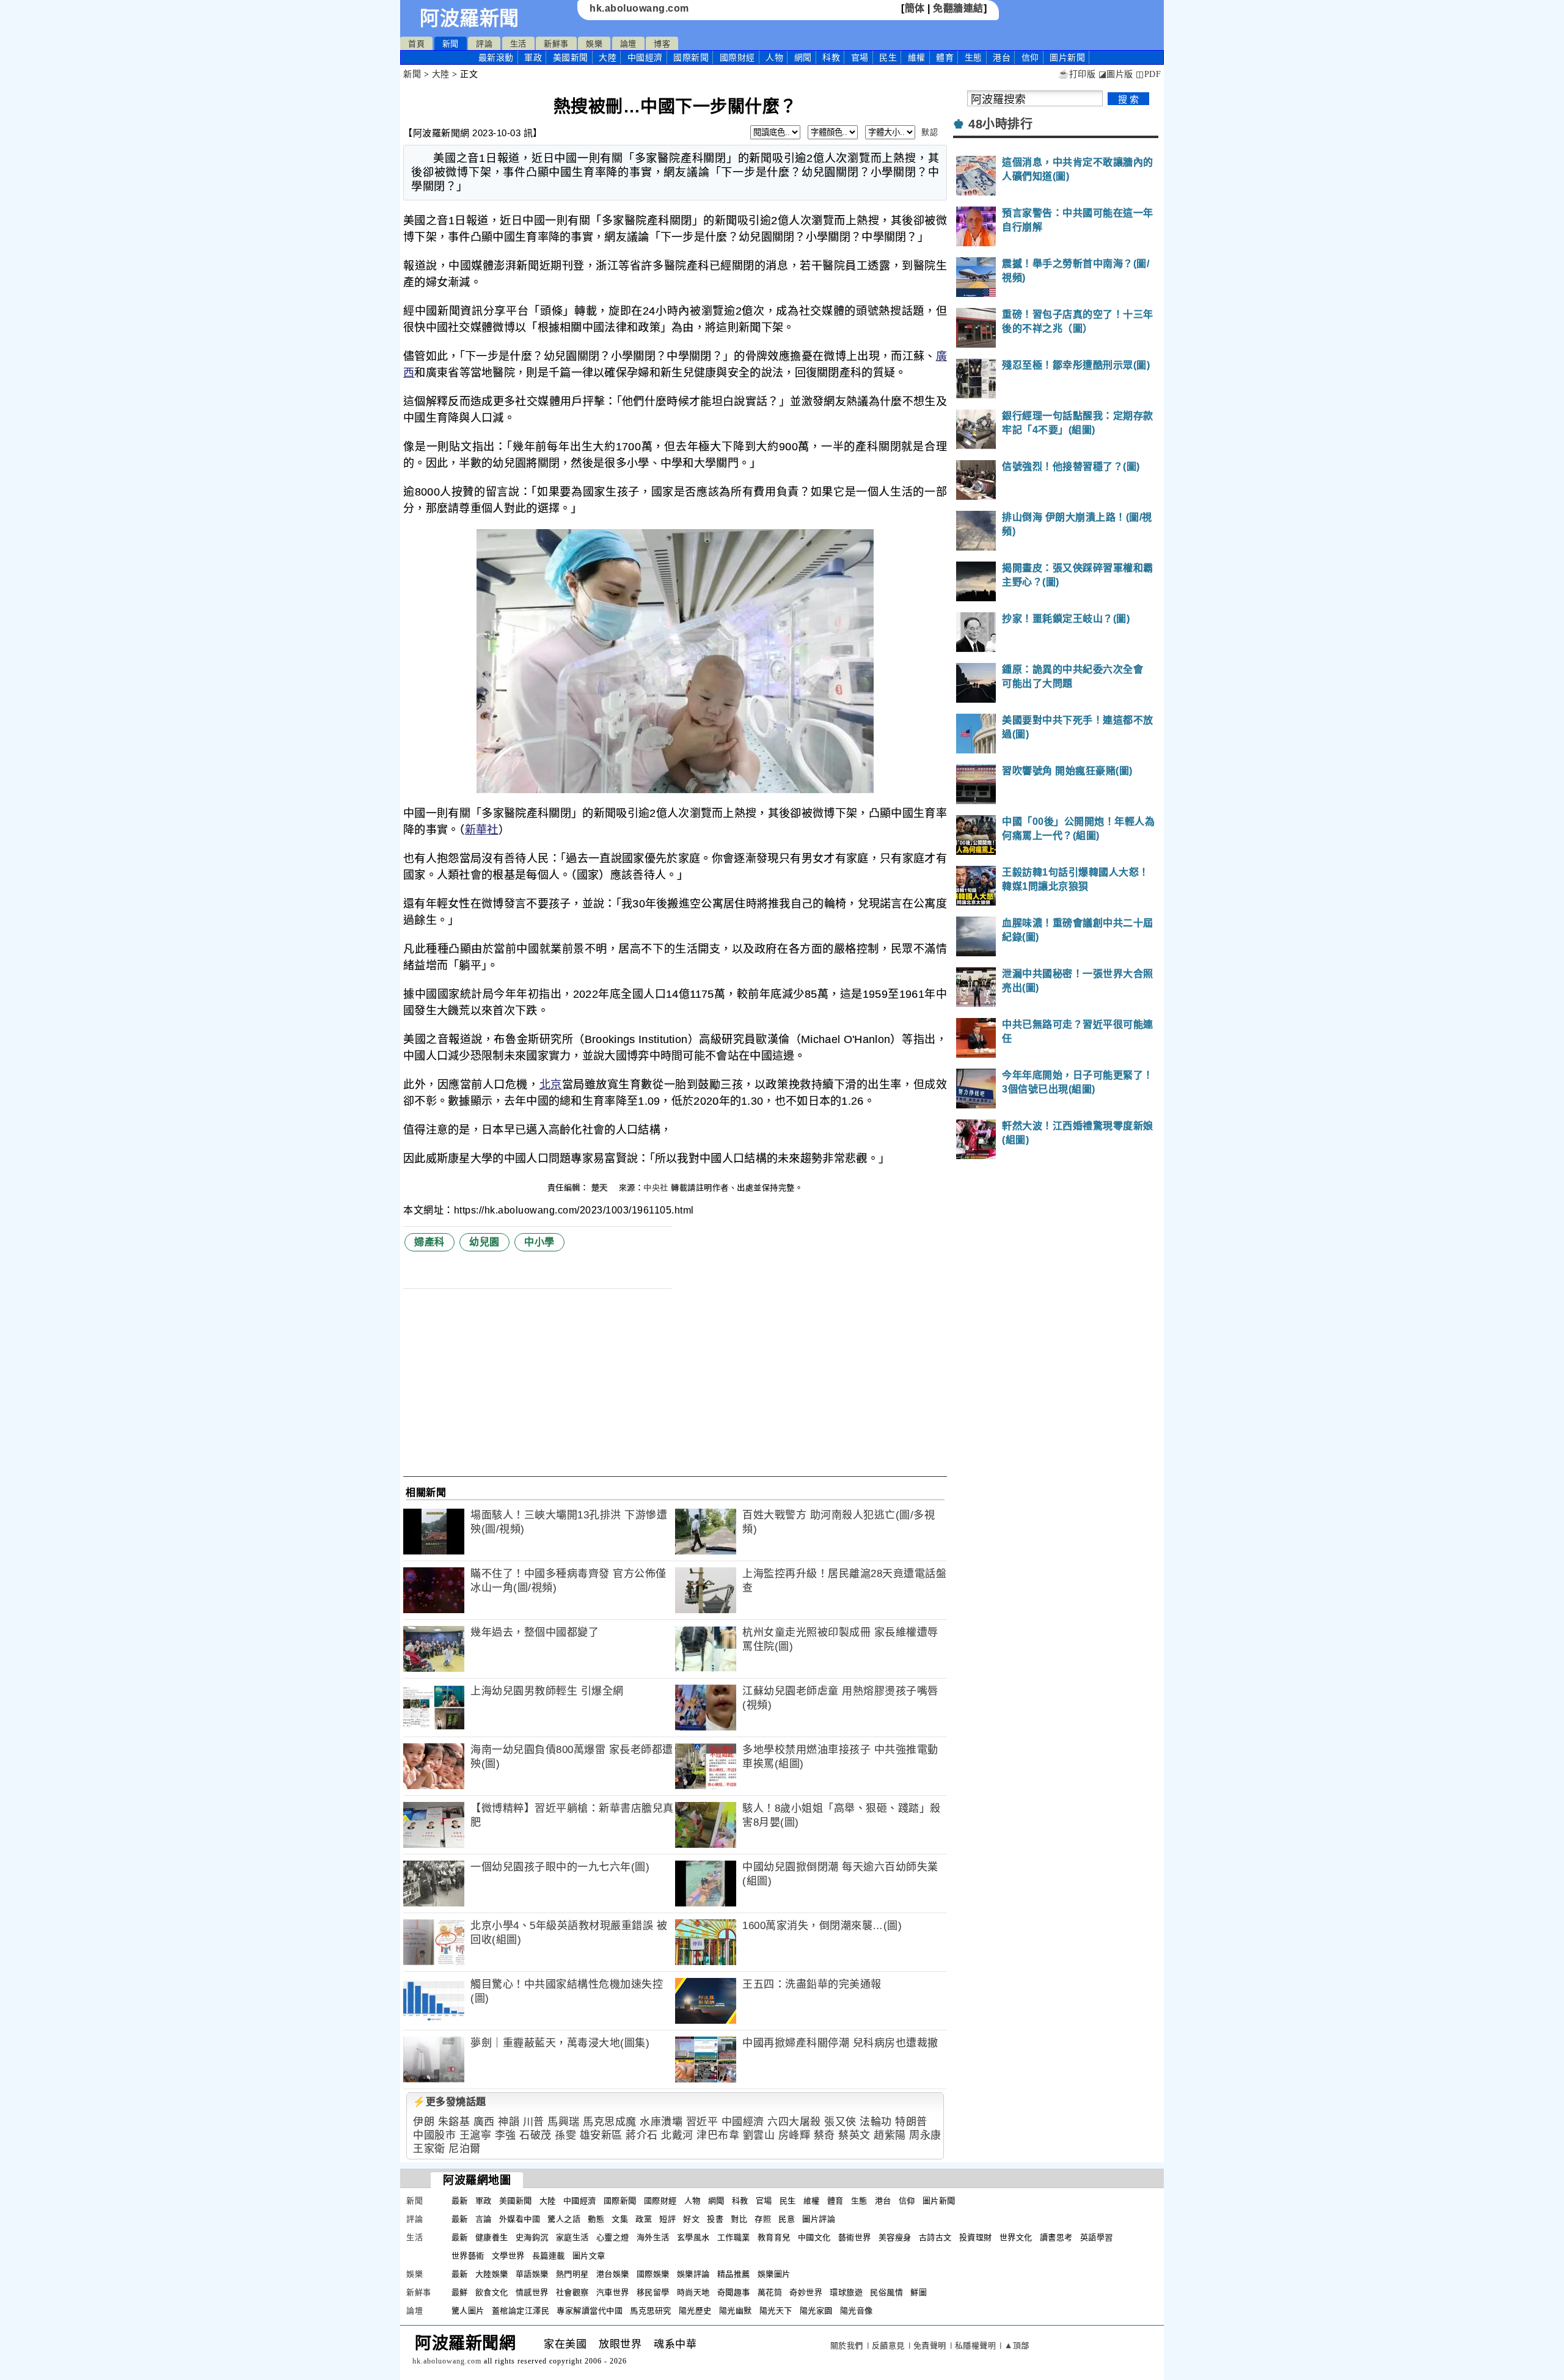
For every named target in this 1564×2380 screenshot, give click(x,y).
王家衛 (429, 2149)
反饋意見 (888, 2345)
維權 (917, 57)
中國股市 (434, 2135)
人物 (774, 57)
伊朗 (424, 2122)
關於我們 (847, 2345)
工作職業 (734, 2237)
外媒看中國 (520, 2219)
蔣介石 (642, 2135)
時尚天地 (693, 2292)
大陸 (608, 57)
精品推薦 (734, 2274)
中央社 (656, 1188)
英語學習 (1097, 2237)
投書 (715, 2219)
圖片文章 (589, 2256)
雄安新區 (601, 2135)
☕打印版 (1077, 74)
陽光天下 (776, 2311)
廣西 (484, 2122)
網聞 (803, 57)
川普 (534, 2122)
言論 (484, 2219)
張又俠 (840, 2122)
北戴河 (677, 2135)
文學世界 (508, 2256)
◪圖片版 (1116, 74)
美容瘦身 (895, 2237)
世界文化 (1016, 2237)
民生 (888, 57)
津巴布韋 (718, 2135)
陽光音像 (857, 2311)
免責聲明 (930, 2345)
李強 (506, 2135)
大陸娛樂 (492, 2274)
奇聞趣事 (734, 2292)
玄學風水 (693, 2237)
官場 (860, 57)
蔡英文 (854, 2135)
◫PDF (1148, 74)
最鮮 (460, 2292)
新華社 (482, 830)
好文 (691, 2219)
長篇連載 (549, 2256)
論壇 (628, 44)
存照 (763, 2219)
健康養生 (492, 2237)
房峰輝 (795, 2135)
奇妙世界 (806, 2292)
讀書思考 (1056, 2237)
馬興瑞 (564, 2122)
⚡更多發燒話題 (450, 2102)
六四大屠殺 (794, 2122)
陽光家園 (816, 2311)
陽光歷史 (695, 2311)
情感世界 (532, 2292)
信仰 (1030, 57)
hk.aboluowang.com (639, 8)
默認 (930, 132)
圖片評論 (819, 2219)
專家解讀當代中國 (590, 2311)
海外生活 (653, 2237)
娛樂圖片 (774, 2274)
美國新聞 (571, 57)
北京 (551, 1085)
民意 (787, 2219)
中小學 (539, 1242)
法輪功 (876, 2122)
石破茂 (535, 2135)
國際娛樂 (653, 2274)
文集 (620, 2219)
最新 (496, 57)
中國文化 (814, 2237)
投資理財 (976, 2237)
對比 (739, 2219)
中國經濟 (645, 57)
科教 (831, 57)
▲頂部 (1017, 2345)
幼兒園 (484, 1242)
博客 (662, 44)
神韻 (509, 2122)
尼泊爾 (465, 2149)
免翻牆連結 (958, 8)
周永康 (925, 2135)
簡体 (915, 8)
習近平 (702, 2122)
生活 (518, 44)
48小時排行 (1000, 124)
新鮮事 (556, 44)
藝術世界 (855, 2237)
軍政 (533, 57)
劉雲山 (759, 2135)
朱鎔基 (454, 2122)
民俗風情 (886, 2292)
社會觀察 (572, 2292)
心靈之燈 (613, 2237)
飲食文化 (492, 2292)
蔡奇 (824, 2135)
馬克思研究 (651, 2311)
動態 (596, 2219)
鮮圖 (919, 2292)
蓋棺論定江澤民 (521, 2311)
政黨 (644, 2219)
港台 (1002, 57)
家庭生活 (572, 2237)
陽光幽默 (736, 2311)
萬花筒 (770, 2292)
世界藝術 (468, 2256)
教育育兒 (774, 2237)
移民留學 (653, 2292)
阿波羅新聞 (470, 18)
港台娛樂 (613, 2274)
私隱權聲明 (976, 2345)
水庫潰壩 (661, 2122)
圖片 (1067, 57)
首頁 (416, 44)
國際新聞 (691, 57)
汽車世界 (613, 2292)
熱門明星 (572, 2274)
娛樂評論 (693, 2274)
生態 (974, 57)
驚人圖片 (468, 2311)
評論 (484, 44)
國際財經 (737, 57)
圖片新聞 (939, 2201)
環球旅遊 (846, 2292)
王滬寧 (476, 2135)
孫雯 (565, 2135)
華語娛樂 (532, 2274)
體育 (945, 57)
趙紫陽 (890, 2135)
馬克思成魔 (610, 2122)
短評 (667, 2219)
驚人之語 (564, 2219)
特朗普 (911, 2122)
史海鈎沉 (532, 2237)
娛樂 (594, 44)
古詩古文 (935, 2237)
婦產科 (429, 1242)
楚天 (601, 1188)
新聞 (451, 44)
